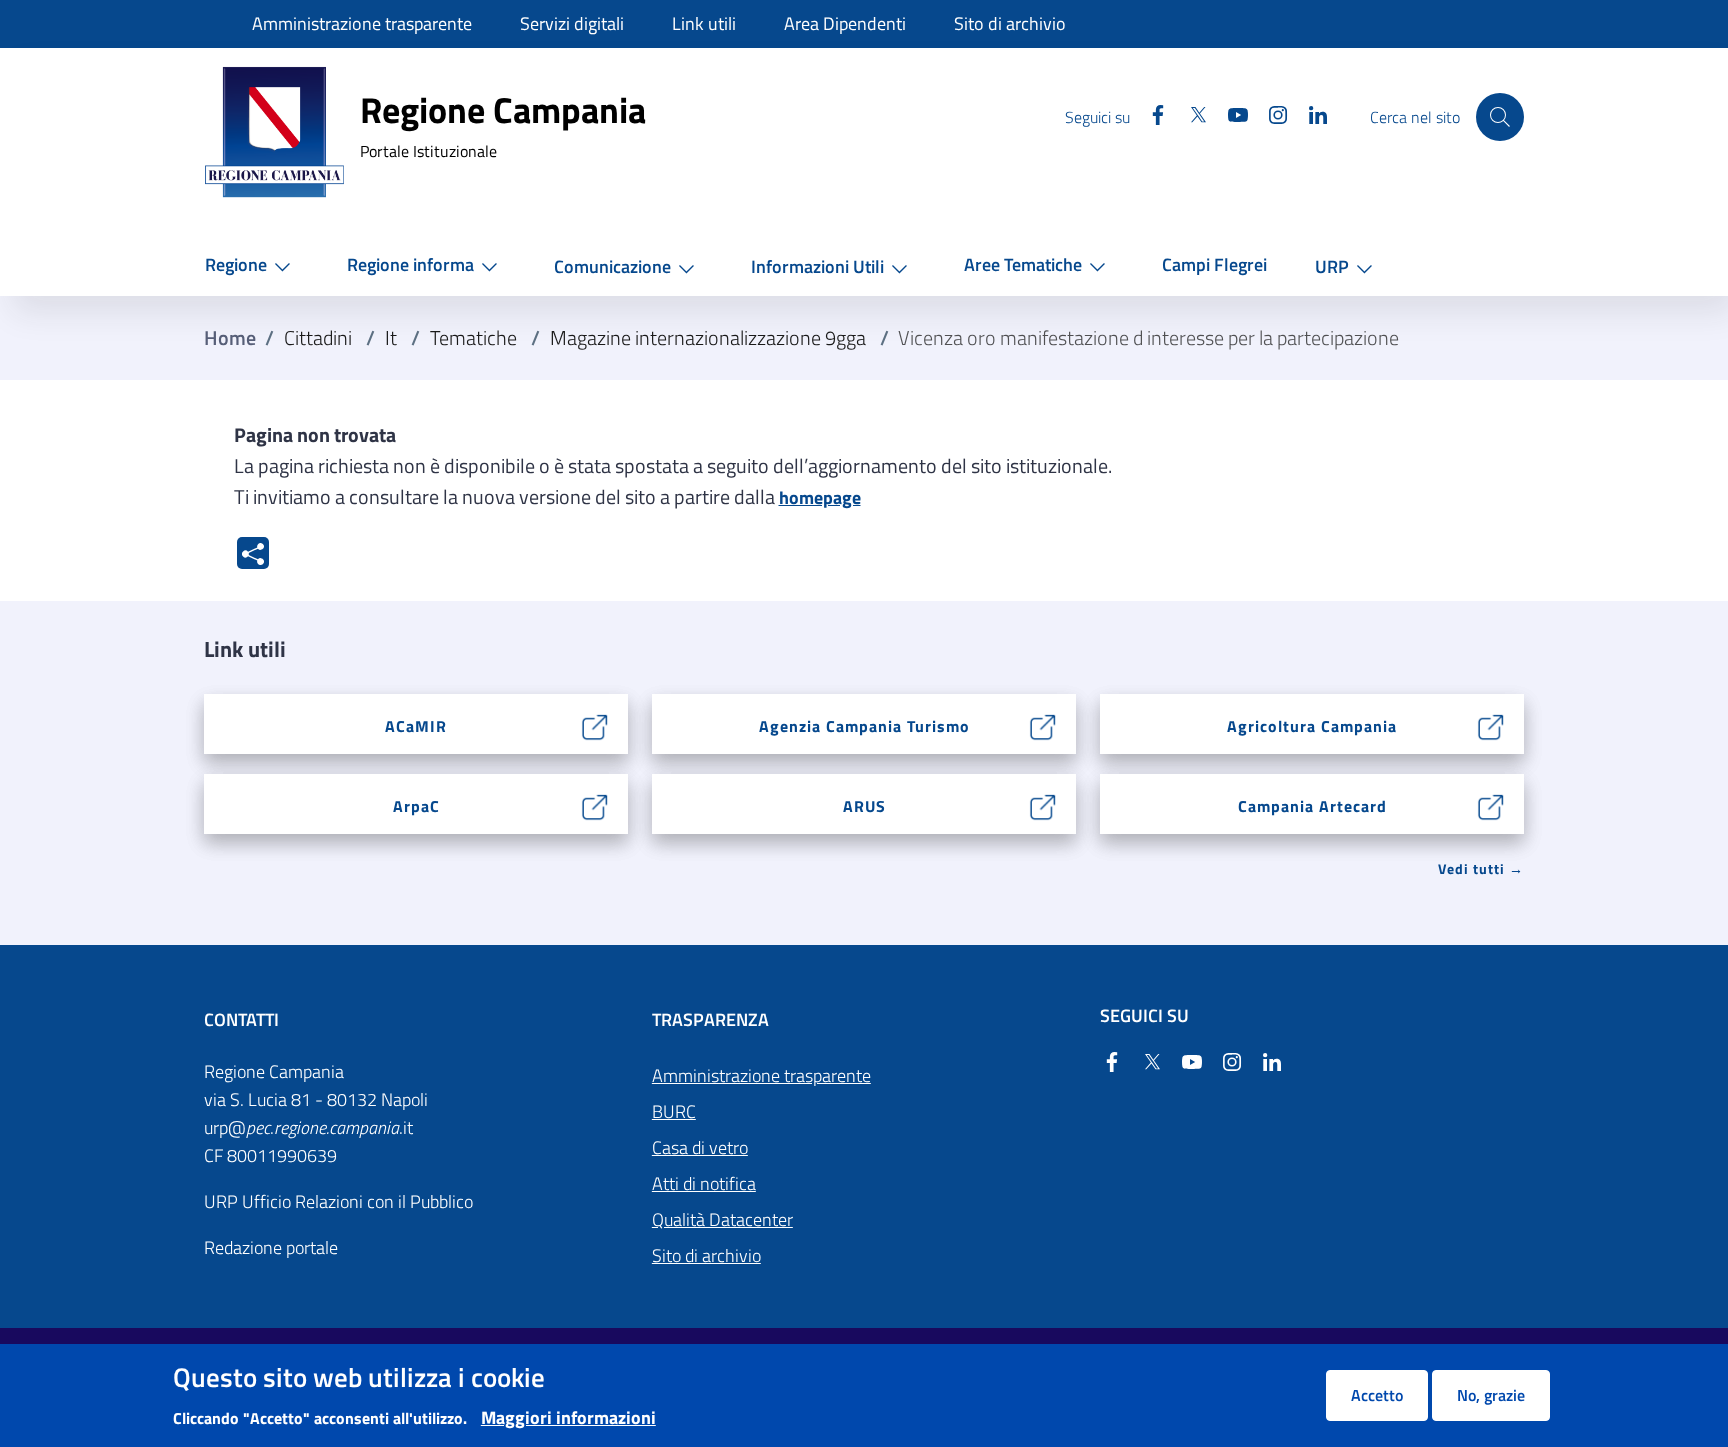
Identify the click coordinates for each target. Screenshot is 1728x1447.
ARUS (864, 806)
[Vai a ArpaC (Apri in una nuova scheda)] (595, 804)
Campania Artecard (1312, 806)
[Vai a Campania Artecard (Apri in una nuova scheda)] (1491, 804)
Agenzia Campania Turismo (864, 726)
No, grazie (1491, 1395)
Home (230, 338)
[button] (252, 265)
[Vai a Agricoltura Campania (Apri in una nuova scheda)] (1491, 724)
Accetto (1377, 1395)
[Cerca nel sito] (1500, 117)
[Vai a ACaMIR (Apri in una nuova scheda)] (595, 724)
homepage (820, 497)
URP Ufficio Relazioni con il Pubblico (338, 1201)
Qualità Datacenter (722, 1219)
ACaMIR (416, 726)
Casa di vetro (700, 1147)
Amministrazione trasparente (761, 1075)
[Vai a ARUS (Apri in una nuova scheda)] (1043, 804)
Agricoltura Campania (1312, 726)
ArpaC (416, 806)
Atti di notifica (704, 1183)
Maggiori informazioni (568, 1417)
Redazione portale (271, 1247)
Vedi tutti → (1481, 868)
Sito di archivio (706, 1255)
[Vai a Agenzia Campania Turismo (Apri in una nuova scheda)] (1043, 724)
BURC (674, 1111)
